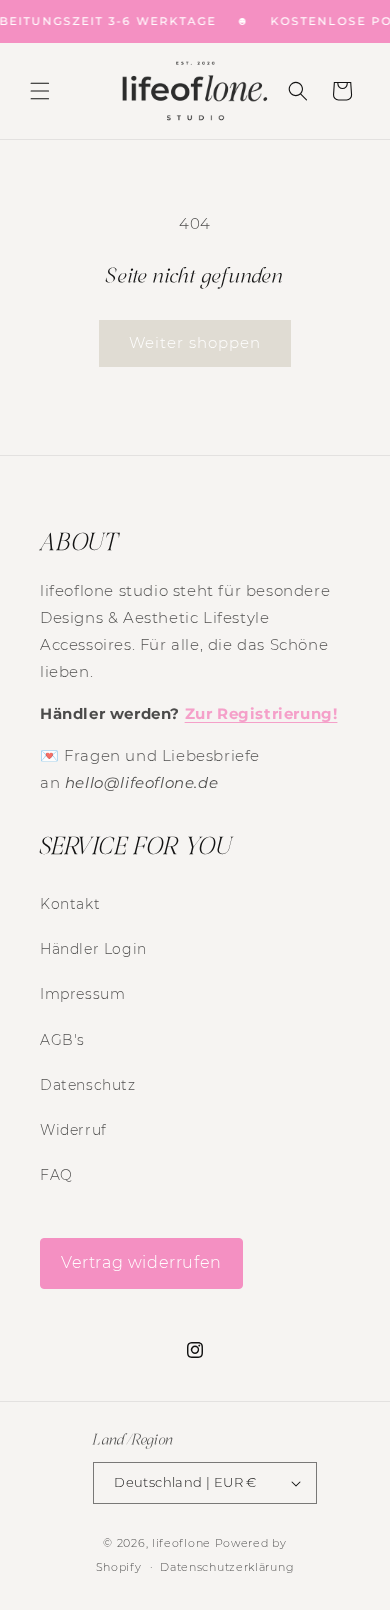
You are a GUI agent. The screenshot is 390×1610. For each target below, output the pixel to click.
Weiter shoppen (195, 342)
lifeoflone (181, 1543)
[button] (40, 91)
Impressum (82, 994)
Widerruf (73, 1130)
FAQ (56, 1175)
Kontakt (70, 904)
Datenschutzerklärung (227, 1567)
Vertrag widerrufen (141, 1262)
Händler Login (93, 949)
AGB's (62, 1040)
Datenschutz (88, 1085)
